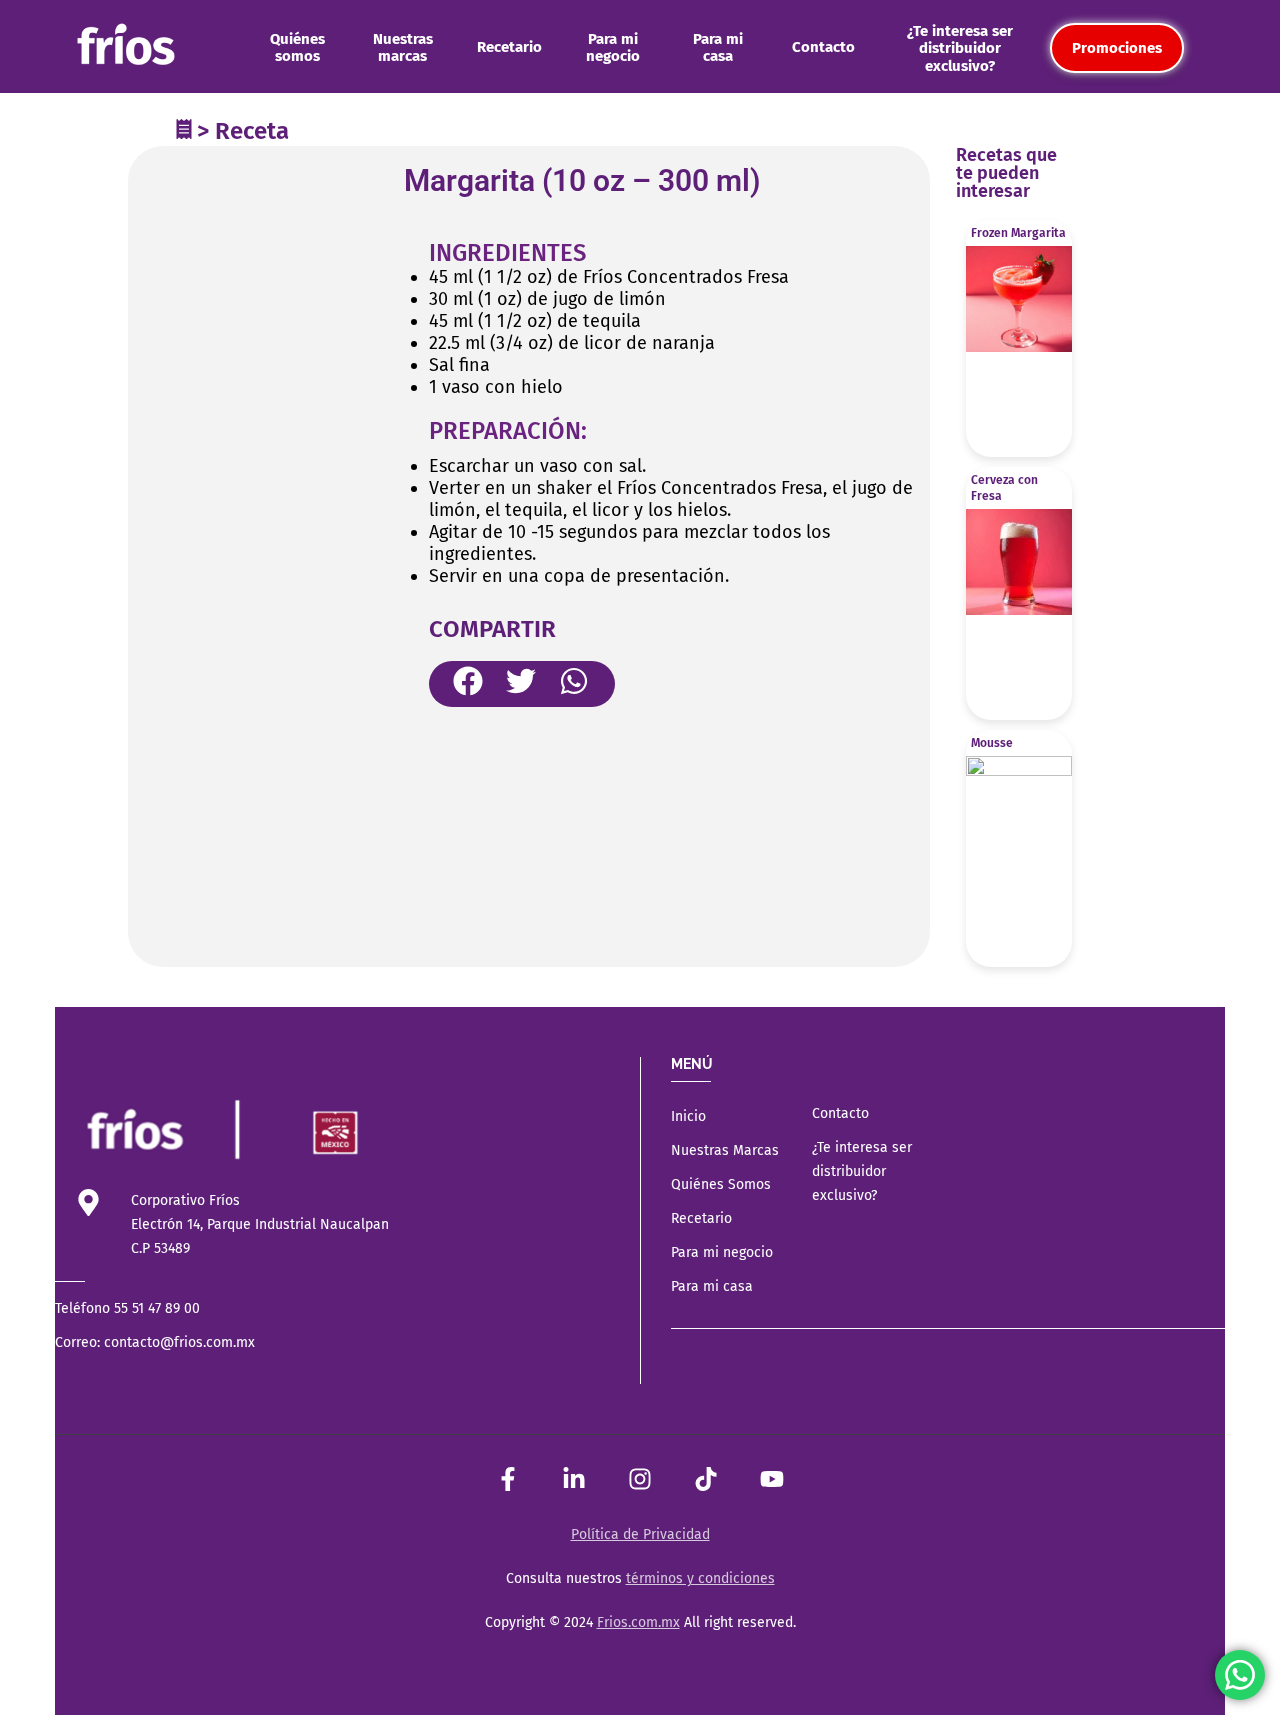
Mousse (992, 743)
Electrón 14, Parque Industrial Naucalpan (260, 1224)
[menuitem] (297, 48)
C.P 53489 (160, 1248)
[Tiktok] (706, 1479)
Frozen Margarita (1018, 233)
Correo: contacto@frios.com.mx (155, 1342)
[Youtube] (772, 1479)
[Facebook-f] (508, 1479)
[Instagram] (640, 1479)
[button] (468, 681)
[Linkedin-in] (574, 1479)
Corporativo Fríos (185, 1200)
